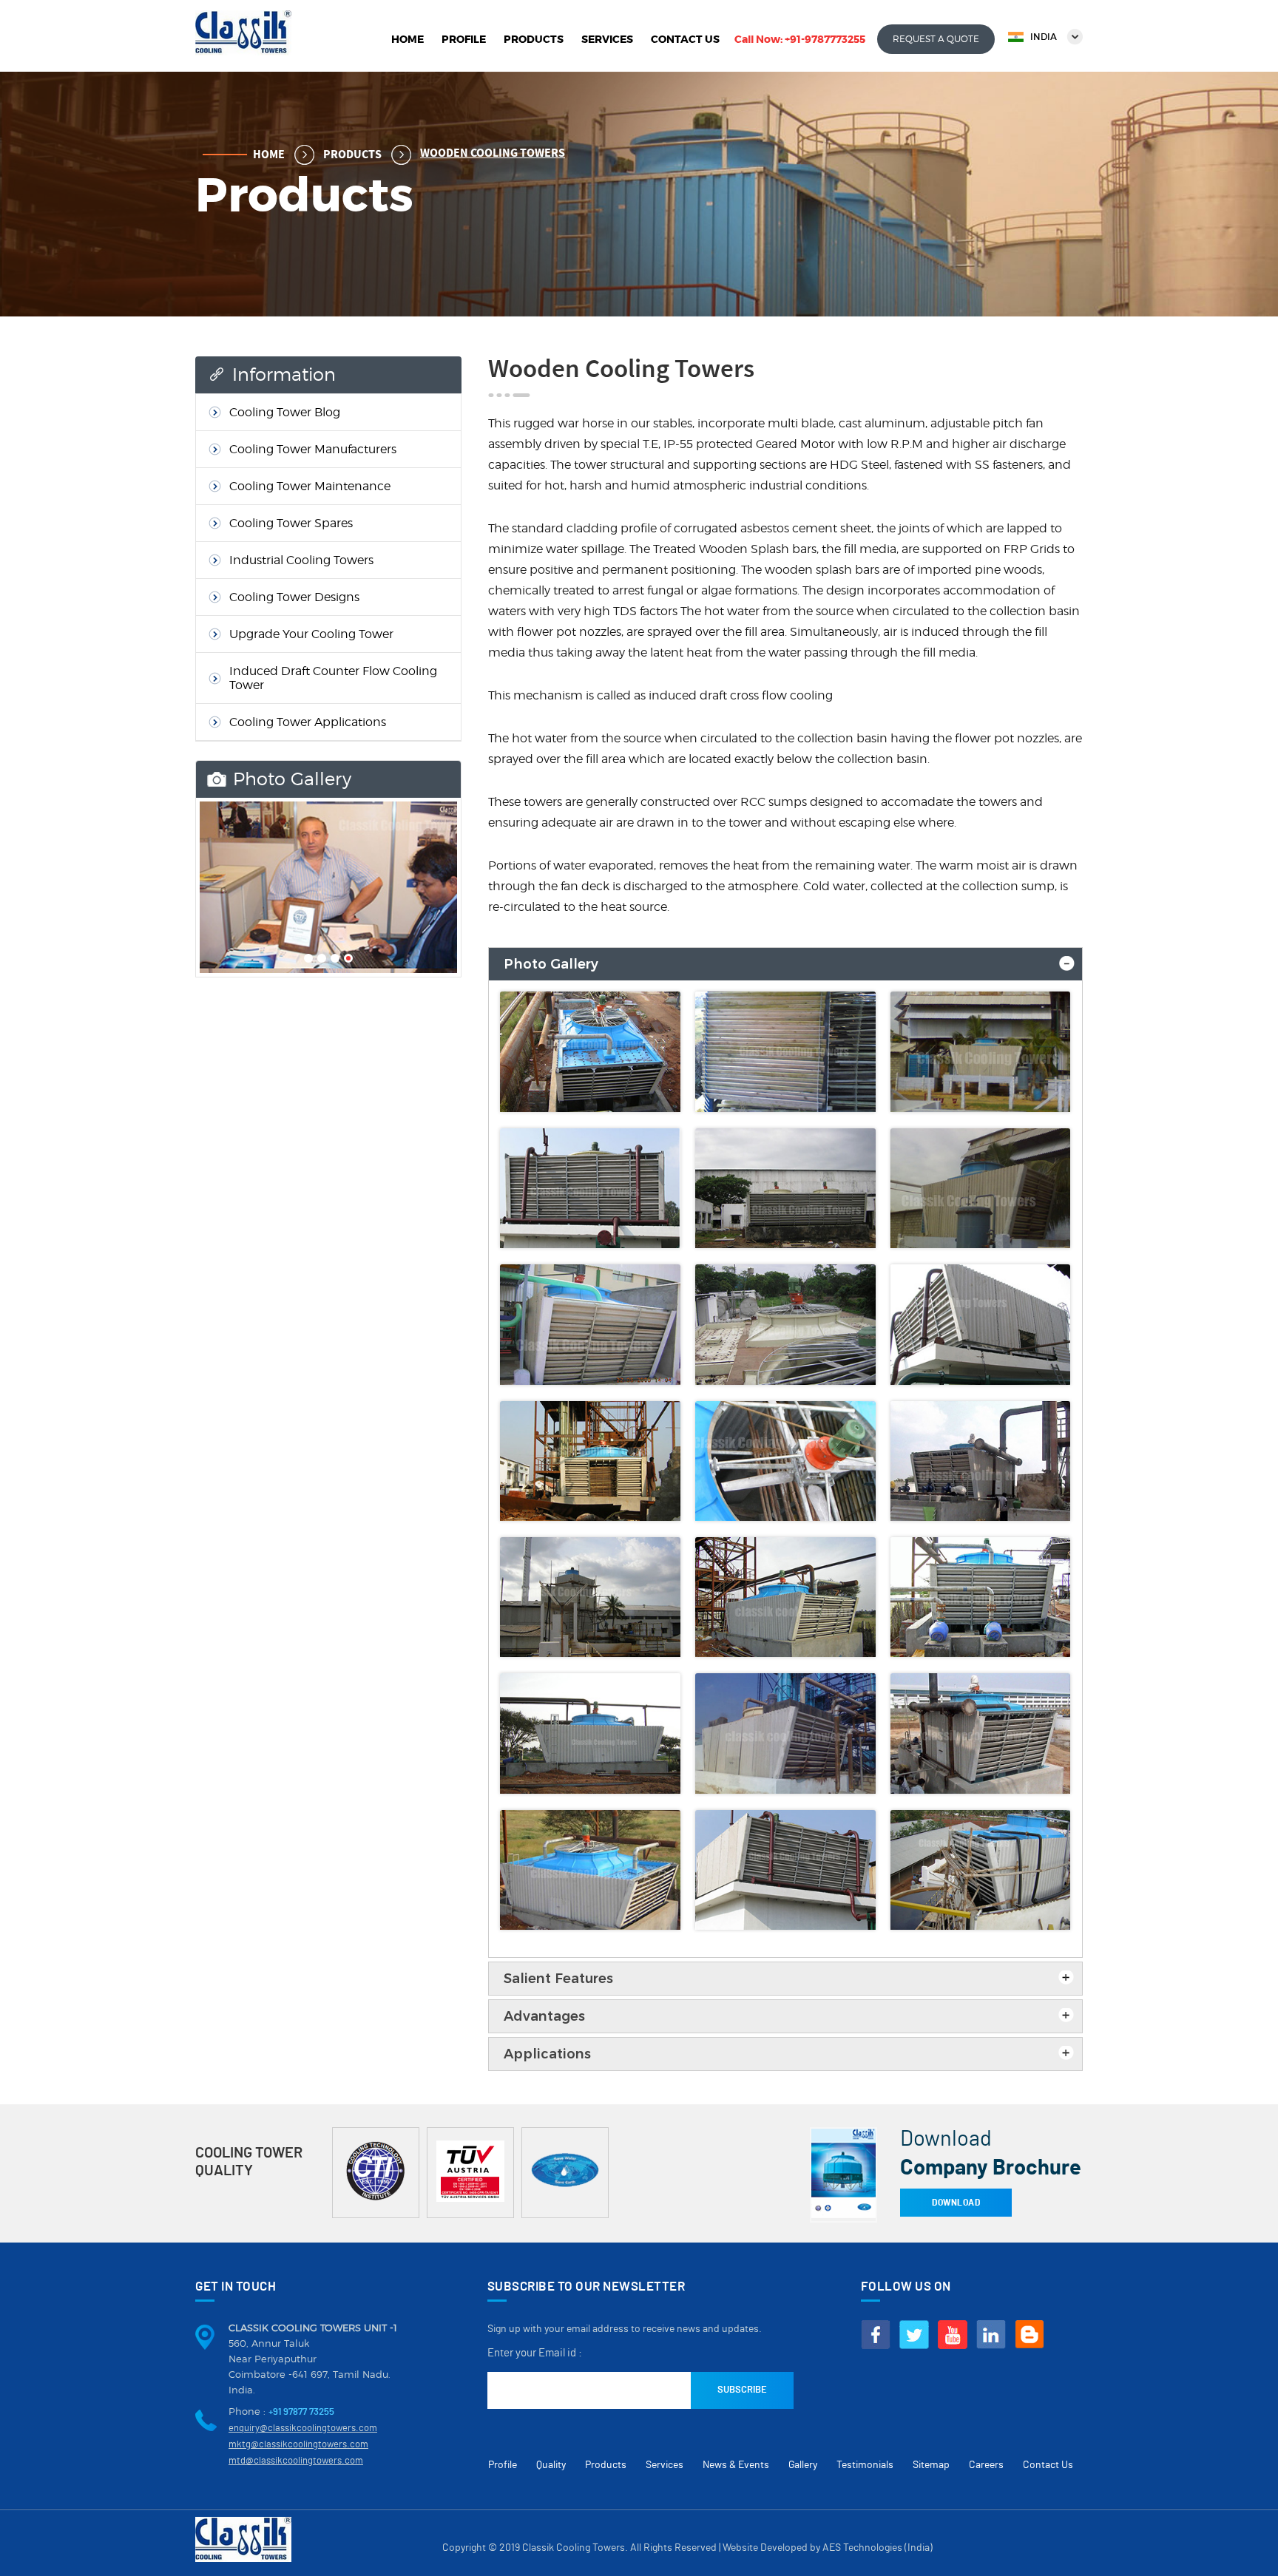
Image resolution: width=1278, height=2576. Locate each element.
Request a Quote (936, 39)
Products (534, 39)
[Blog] (1029, 2335)
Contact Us (685, 39)
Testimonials (865, 2465)
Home (408, 39)
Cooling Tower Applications (308, 722)
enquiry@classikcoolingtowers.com (303, 2428)
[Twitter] (914, 2335)
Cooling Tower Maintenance (310, 486)
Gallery (803, 2465)
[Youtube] (953, 2335)
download (956, 2203)
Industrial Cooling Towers (301, 560)
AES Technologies (862, 2548)
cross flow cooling (781, 695)
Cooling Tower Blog (285, 412)
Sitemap (931, 2465)
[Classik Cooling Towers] (243, 51)
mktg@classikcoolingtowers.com (298, 2445)
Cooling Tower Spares (291, 523)
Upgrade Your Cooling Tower (311, 634)
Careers (986, 2465)
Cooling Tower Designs (294, 597)
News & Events (736, 2465)
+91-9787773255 (825, 39)
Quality (551, 2465)
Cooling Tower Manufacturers (313, 449)
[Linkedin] (991, 2335)
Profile (464, 39)
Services (607, 39)
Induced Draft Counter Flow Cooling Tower (333, 678)
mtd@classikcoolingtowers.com (296, 2461)
